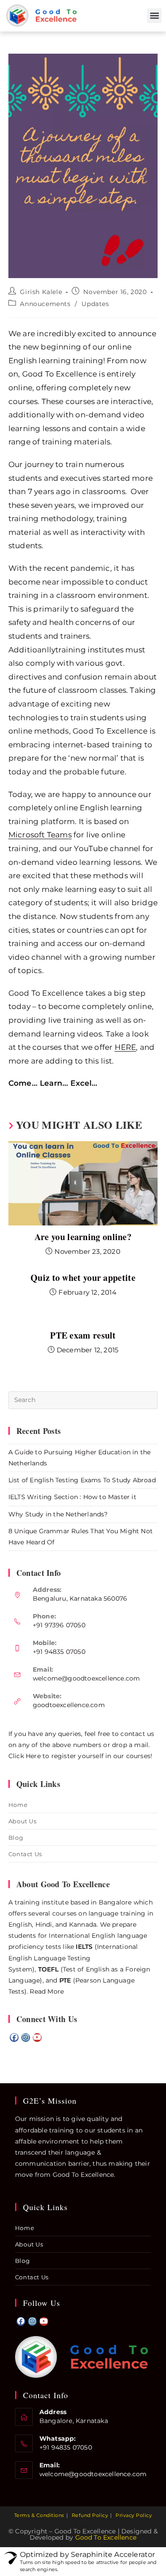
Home (18, 1805)
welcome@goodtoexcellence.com (87, 1678)
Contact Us (25, 1854)
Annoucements (45, 304)
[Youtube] (37, 2038)
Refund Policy (90, 2515)
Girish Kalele (41, 292)
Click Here (25, 1756)
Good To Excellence (106, 2537)
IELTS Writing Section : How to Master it (72, 1497)
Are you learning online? (83, 1237)
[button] (154, 16)
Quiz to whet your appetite (83, 1278)
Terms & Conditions (39, 2515)
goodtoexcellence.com (69, 1705)
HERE (125, 1047)
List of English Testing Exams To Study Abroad (82, 1480)
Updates (95, 304)
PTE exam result (83, 1335)
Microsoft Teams (40, 835)
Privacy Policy (134, 2515)
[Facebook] (14, 2038)
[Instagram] (26, 2038)
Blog (16, 1838)
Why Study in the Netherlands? (58, 1514)
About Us (23, 1821)
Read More (47, 1991)
